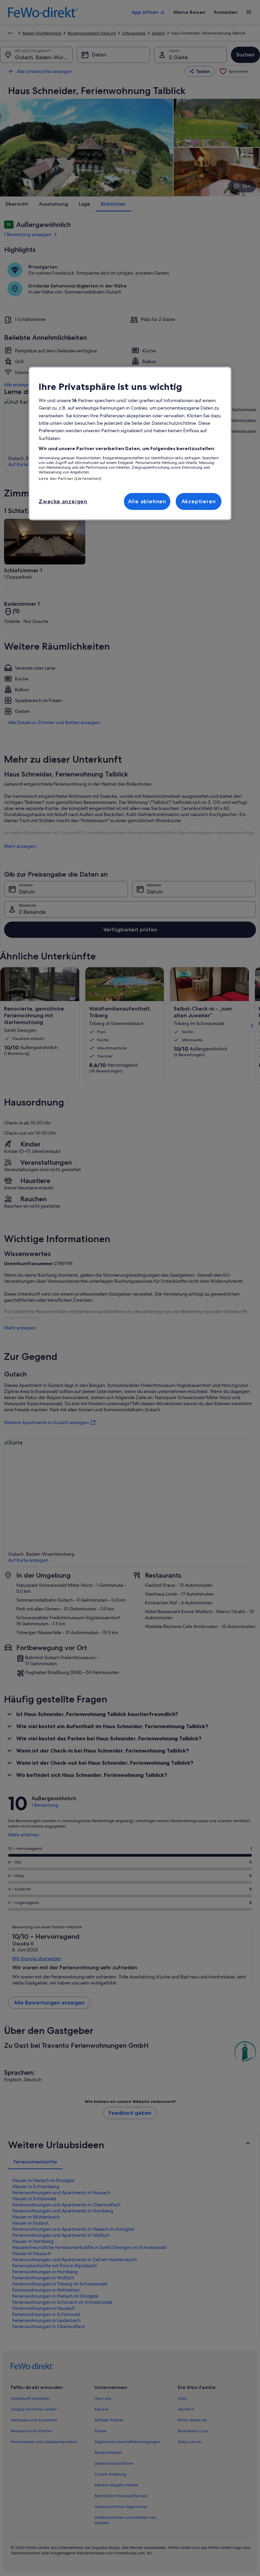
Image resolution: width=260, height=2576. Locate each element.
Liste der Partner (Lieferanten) (70, 478)
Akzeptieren (199, 501)
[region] (130, 443)
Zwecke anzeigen (63, 501)
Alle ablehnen (147, 501)
